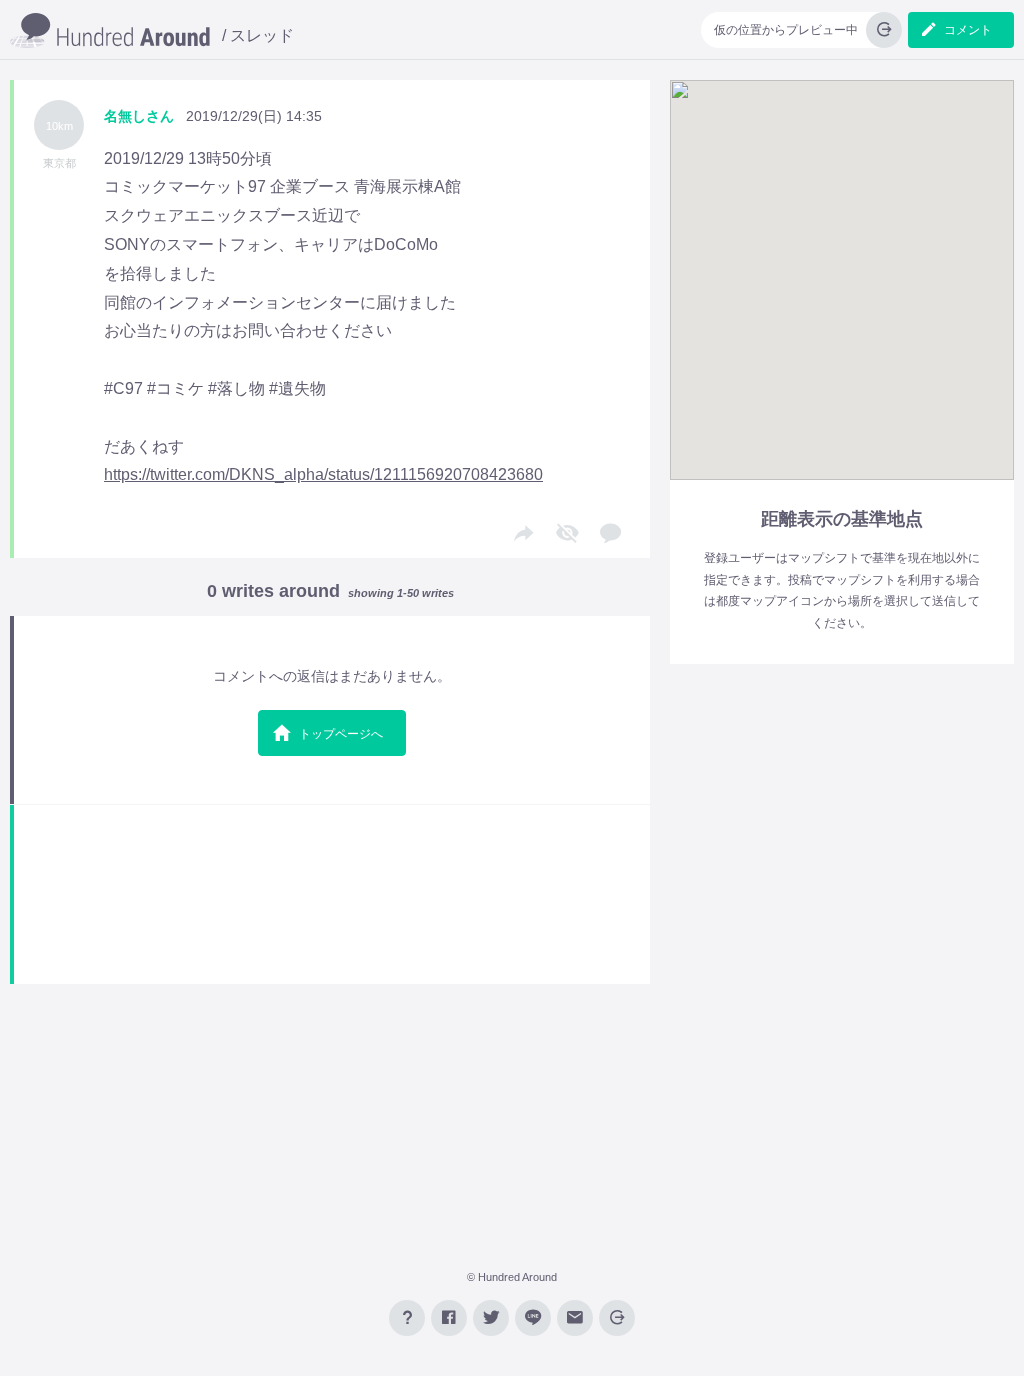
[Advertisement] (332, 894)
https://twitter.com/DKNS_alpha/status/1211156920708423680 (323, 474)
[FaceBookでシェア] (449, 1318)
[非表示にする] (567, 534)
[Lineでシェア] (533, 1318)
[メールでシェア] (575, 1318)
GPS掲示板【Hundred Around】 (110, 32)
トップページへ (341, 734)
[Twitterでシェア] (491, 1318)
